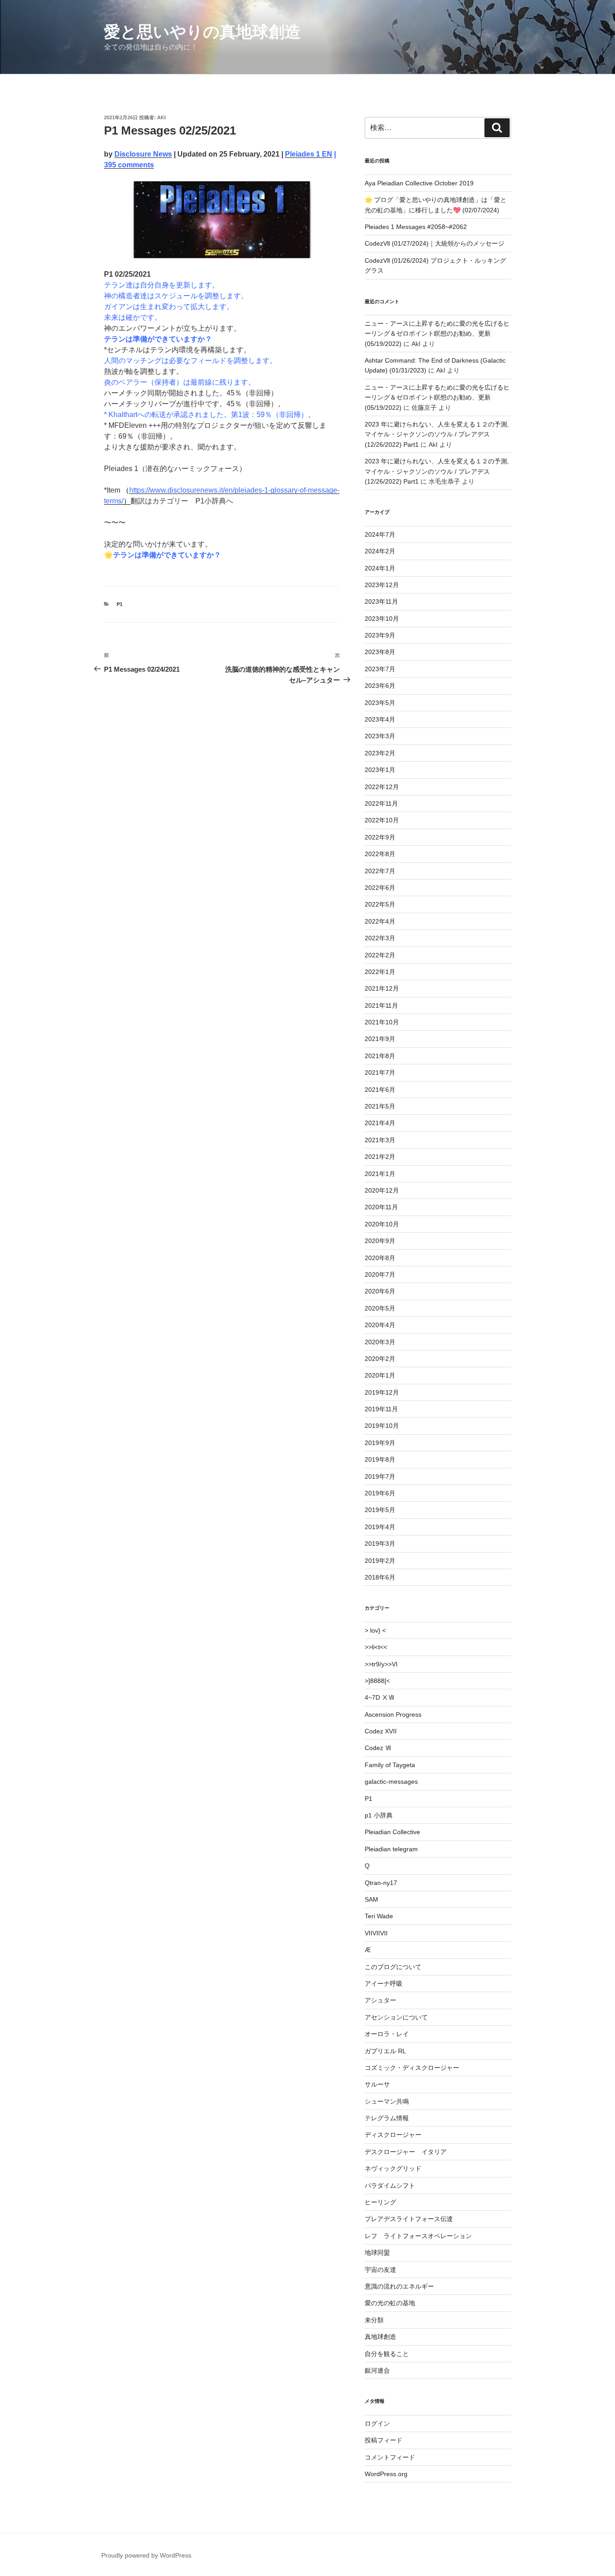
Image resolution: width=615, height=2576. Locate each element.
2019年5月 (380, 1510)
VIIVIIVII (376, 1933)
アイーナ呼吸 (384, 1984)
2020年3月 (380, 1342)
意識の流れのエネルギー (399, 2286)
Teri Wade (379, 1916)
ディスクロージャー (393, 2135)
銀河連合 (377, 2370)
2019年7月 (380, 1476)
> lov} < (375, 1630)
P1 (120, 604)
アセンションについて (396, 2017)
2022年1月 (380, 972)
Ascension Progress (393, 1714)
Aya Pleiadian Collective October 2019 (419, 183)
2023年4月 (380, 719)
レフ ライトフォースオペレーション (418, 2236)
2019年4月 (380, 1527)
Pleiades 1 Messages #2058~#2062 (416, 227)
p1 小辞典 (379, 1815)
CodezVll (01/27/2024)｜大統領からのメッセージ (434, 243)
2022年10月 (382, 820)
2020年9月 (380, 1241)
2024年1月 (380, 568)
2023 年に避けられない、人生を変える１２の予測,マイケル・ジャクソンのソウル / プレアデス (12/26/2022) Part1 (437, 434)
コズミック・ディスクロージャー (412, 2068)
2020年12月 (382, 1190)
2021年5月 (380, 1106)
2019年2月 (380, 1561)
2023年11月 (381, 601)
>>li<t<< (376, 1647)
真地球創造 (380, 2337)
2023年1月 (380, 770)
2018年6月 (380, 1577)
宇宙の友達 (380, 2270)
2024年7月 (380, 534)
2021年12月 (382, 988)
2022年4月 (380, 921)
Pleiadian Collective (392, 1832)
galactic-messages (391, 1782)
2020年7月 (380, 1275)
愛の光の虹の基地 (390, 2303)
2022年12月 (382, 787)
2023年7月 (380, 669)
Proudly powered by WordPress (146, 2555)
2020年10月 (382, 1224)
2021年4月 (380, 1123)
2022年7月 (380, 871)
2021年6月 (380, 1090)
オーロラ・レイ (387, 2034)
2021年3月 (380, 1140)
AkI (161, 117)
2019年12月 (382, 1392)
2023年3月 (380, 736)
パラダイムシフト (390, 2186)
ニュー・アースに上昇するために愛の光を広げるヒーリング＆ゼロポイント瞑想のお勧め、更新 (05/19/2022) (437, 334)
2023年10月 (382, 619)
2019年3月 (380, 1544)
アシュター (380, 2000)
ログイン (377, 2423)
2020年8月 (380, 1258)
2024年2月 (380, 551)
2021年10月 (382, 1022)
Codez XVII (381, 1731)
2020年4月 (380, 1325)
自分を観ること (387, 2354)
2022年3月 (380, 938)
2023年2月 (380, 753)
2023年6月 (380, 686)
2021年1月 (380, 1174)
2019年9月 (380, 1443)
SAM (371, 1899)
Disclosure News (143, 154)
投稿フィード (384, 2440)
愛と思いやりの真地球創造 (202, 32)
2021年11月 (381, 1005)
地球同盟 (377, 2253)
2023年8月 (380, 652)
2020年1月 (380, 1375)
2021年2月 (380, 1157)
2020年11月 (381, 1207)
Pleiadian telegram (391, 1849)
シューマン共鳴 (387, 2101)
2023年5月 (380, 703)
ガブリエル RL (385, 2051)
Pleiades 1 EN (309, 154)
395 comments (129, 165)
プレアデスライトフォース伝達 (409, 2219)
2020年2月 (380, 1359)
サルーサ (377, 2084)
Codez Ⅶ (378, 1748)
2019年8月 (380, 1459)
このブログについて (393, 1967)
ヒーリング (380, 2202)
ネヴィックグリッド (393, 2168)
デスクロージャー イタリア (406, 2152)
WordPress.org (386, 2474)
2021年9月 (380, 1039)
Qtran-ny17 (381, 1883)
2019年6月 (380, 1493)
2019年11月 (381, 1409)
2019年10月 (382, 1426)
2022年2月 (380, 955)
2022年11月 (381, 803)
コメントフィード (390, 2457)
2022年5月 (380, 904)
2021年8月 (380, 1056)
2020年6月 (380, 1291)
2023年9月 (380, 635)
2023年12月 (382, 585)
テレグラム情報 (387, 2118)
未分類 (374, 2320)
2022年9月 (380, 837)
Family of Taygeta (390, 1765)
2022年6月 (380, 888)
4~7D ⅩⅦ (380, 1697)
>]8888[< (377, 1681)
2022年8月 (380, 854)
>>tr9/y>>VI (381, 1664)
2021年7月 (380, 1073)
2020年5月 (380, 1308)
